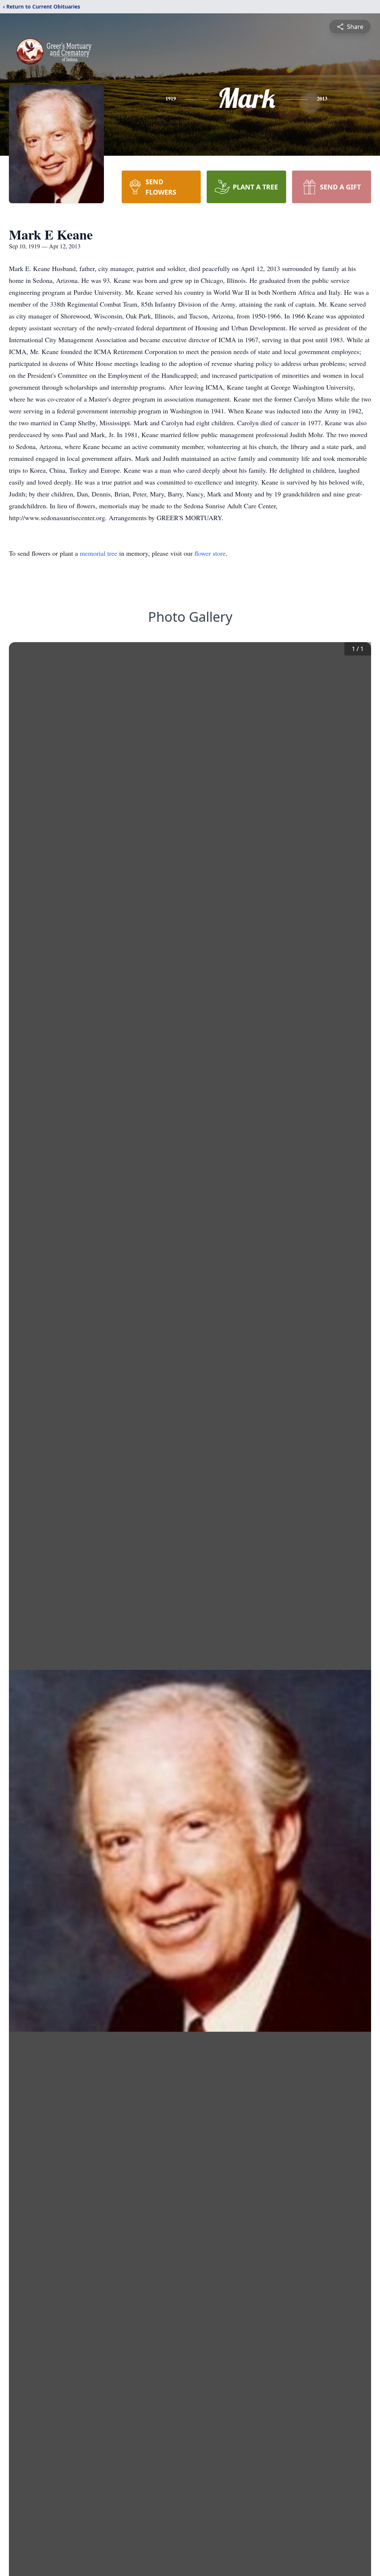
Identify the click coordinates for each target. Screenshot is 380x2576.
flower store (210, 553)
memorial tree (99, 553)
